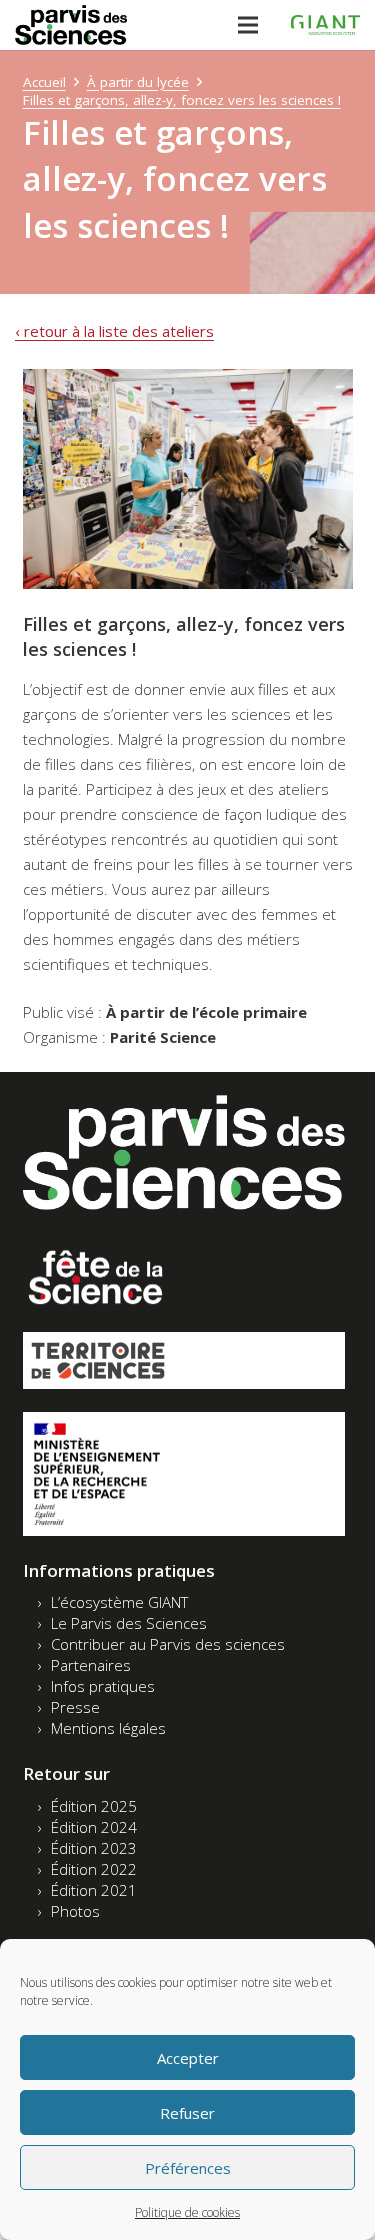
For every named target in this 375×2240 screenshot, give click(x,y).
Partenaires (91, 1665)
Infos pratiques (103, 1686)
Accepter (188, 2058)
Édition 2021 (94, 1890)
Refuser (187, 2113)
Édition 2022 (94, 1869)
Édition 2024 (94, 1827)
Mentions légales (108, 1728)
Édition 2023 (94, 1848)
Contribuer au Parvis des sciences (168, 1644)
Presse (75, 1707)
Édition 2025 (94, 1806)
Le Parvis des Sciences (129, 1623)
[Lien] (71, 25)
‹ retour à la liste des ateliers (114, 331)
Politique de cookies (187, 2212)
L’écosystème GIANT (119, 1602)
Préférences (188, 2168)
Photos (75, 1911)
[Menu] (248, 25)
